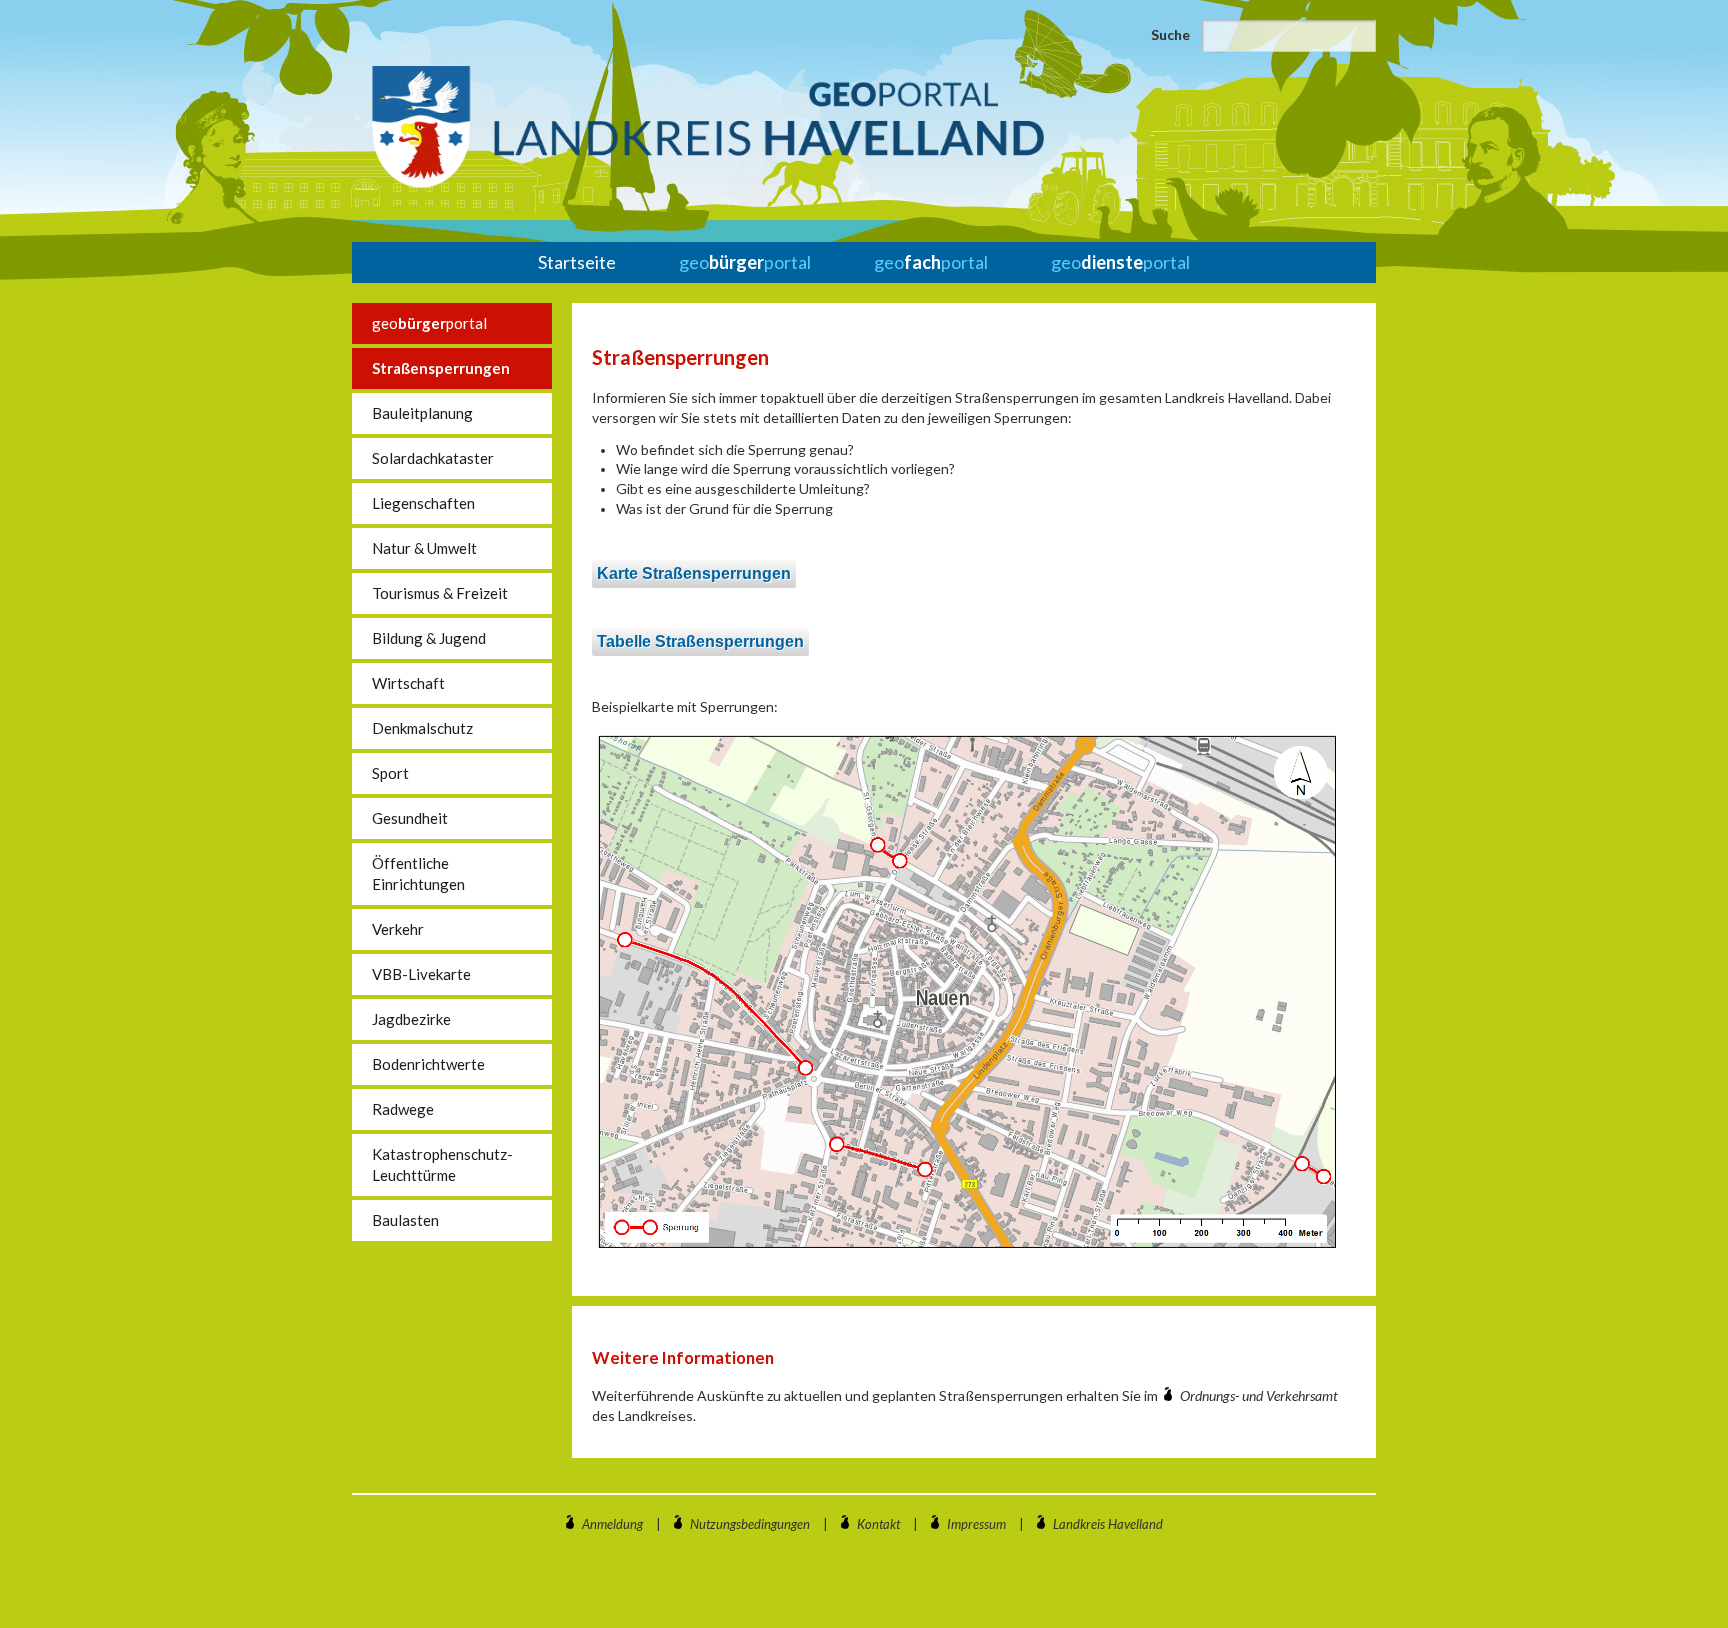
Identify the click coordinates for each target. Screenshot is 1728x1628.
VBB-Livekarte (421, 974)
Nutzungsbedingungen (750, 1524)
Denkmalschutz (422, 728)
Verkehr (398, 929)
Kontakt (878, 1524)
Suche (1170, 34)
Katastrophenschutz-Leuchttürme (442, 1164)
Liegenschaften (423, 503)
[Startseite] (708, 127)
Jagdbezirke (411, 1019)
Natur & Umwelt (424, 548)
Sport (390, 773)
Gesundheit (410, 818)
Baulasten (405, 1220)
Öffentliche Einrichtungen (418, 873)
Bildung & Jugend (429, 638)
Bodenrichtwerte (428, 1064)
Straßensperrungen (441, 368)
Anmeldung (612, 1524)
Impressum (976, 1524)
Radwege (403, 1109)
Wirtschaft (408, 683)
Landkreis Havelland (1108, 1524)
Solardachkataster (433, 458)
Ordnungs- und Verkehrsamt (1259, 1395)
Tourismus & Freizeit (440, 593)
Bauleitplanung (422, 413)
